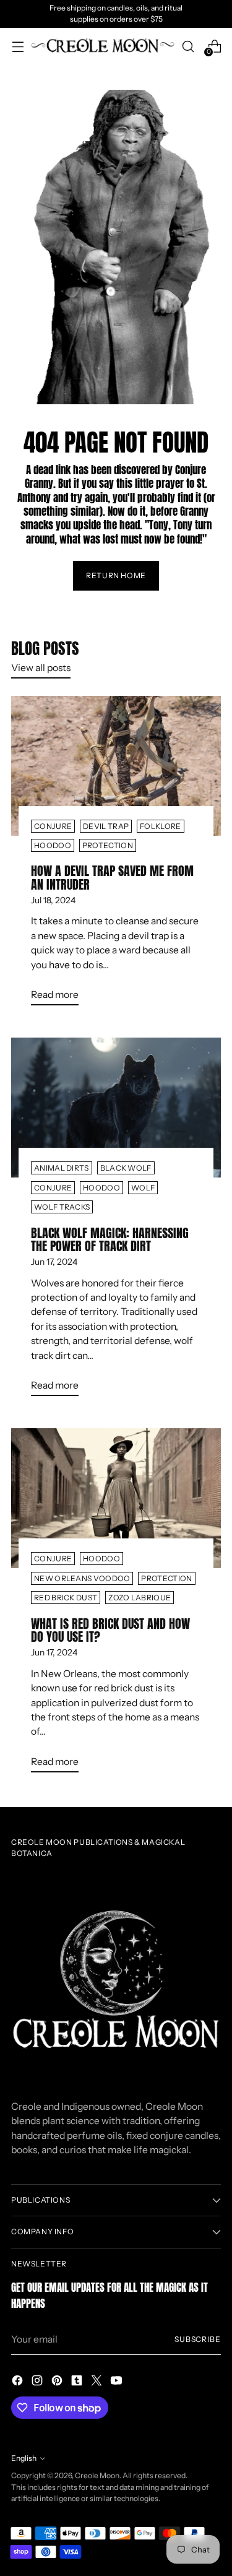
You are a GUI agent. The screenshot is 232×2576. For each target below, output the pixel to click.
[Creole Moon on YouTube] (118, 2382)
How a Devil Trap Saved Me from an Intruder (112, 878)
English (24, 2458)
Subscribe (198, 2339)
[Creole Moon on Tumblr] (78, 2382)
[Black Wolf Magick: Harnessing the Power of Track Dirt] (116, 1108)
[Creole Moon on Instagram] (38, 2382)
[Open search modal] (188, 46)
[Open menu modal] (18, 46)
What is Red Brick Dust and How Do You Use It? (110, 1630)
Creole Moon (97, 2475)
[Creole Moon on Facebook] (19, 2382)
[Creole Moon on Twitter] (98, 2382)
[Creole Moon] (103, 46)
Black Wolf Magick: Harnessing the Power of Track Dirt (110, 1240)
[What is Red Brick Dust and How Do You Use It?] (116, 1498)
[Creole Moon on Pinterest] (58, 2382)
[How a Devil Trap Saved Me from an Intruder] (116, 766)
